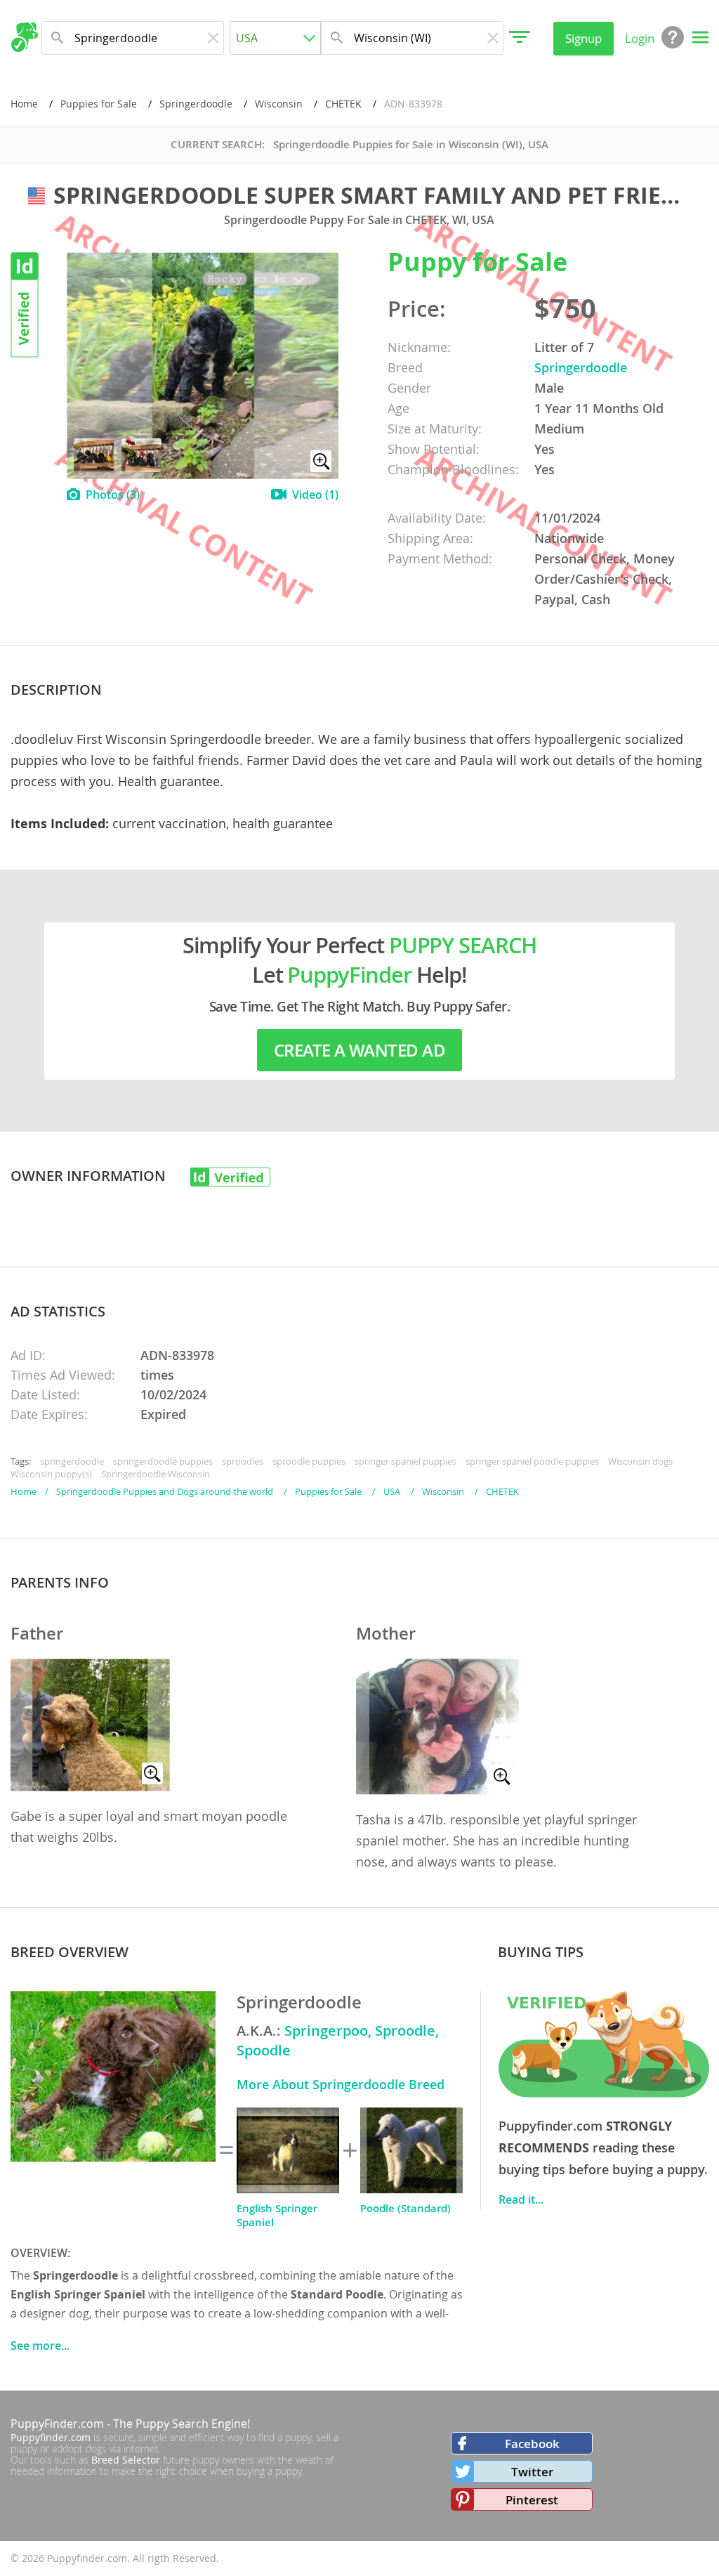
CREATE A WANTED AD (359, 1050)
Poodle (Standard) (405, 2208)
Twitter (532, 2472)
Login (640, 38)
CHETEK (343, 104)
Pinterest (532, 2500)
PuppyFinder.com (57, 2424)
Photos (113, 495)
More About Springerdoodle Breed (341, 2084)
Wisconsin (279, 104)
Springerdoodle (196, 104)
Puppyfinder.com (51, 2437)
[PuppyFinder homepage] (24, 37)
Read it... (521, 2199)
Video (315, 495)
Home (24, 104)
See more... (40, 2346)
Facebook (532, 2444)
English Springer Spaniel (277, 2215)
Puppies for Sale (99, 104)
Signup (583, 38)
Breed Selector (126, 2460)
